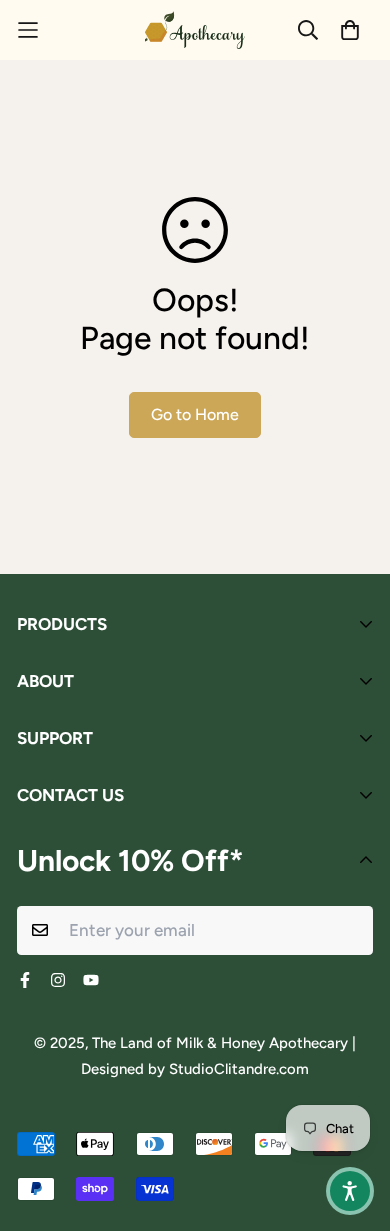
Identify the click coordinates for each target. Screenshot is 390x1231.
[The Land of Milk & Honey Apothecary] (195, 30)
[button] (350, 1191)
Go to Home (195, 414)
